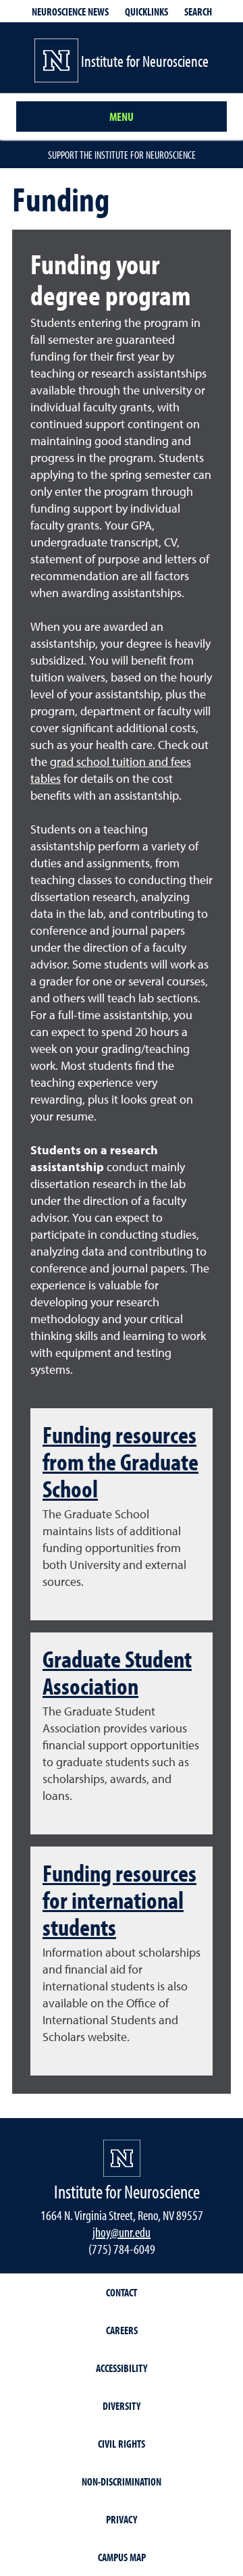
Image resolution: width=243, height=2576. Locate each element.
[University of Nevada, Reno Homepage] (122, 2158)
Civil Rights (122, 2444)
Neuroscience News (70, 11)
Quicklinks (146, 11)
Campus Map (122, 2557)
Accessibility (122, 2368)
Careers (122, 2330)
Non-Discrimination (122, 2481)
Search (198, 11)
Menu (122, 117)
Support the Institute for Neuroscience (122, 155)
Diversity (122, 2406)
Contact (122, 2292)
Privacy (122, 2519)
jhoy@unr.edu (122, 2232)
